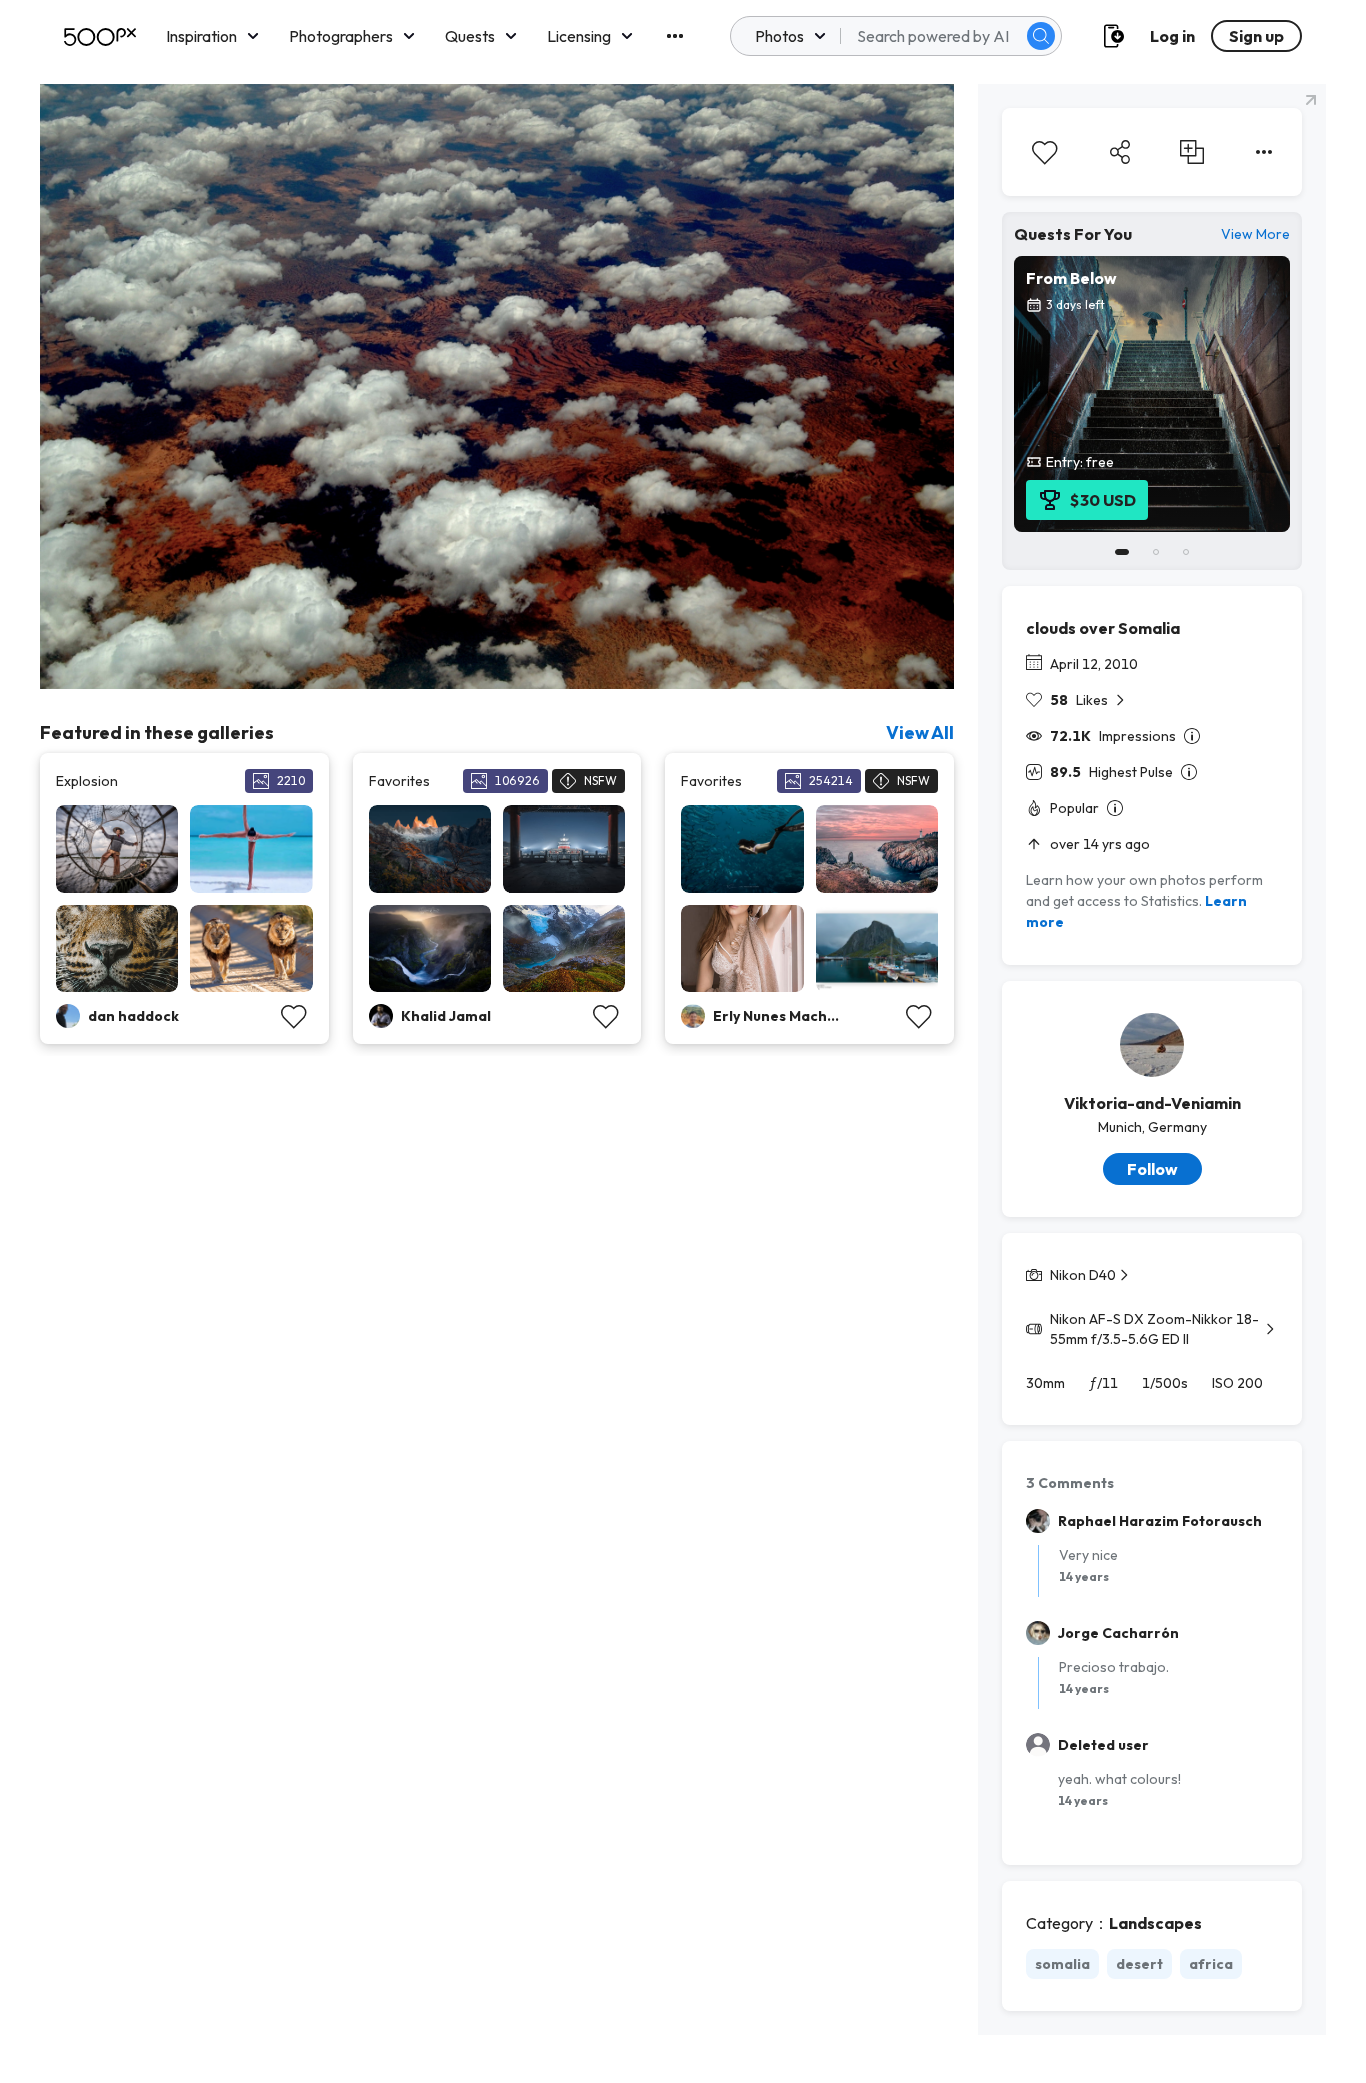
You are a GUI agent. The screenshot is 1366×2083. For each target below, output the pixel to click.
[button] (1041, 36)
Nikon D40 (1083, 1275)
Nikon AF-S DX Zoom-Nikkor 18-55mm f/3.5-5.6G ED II (1154, 1329)
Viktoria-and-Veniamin (1152, 1103)
